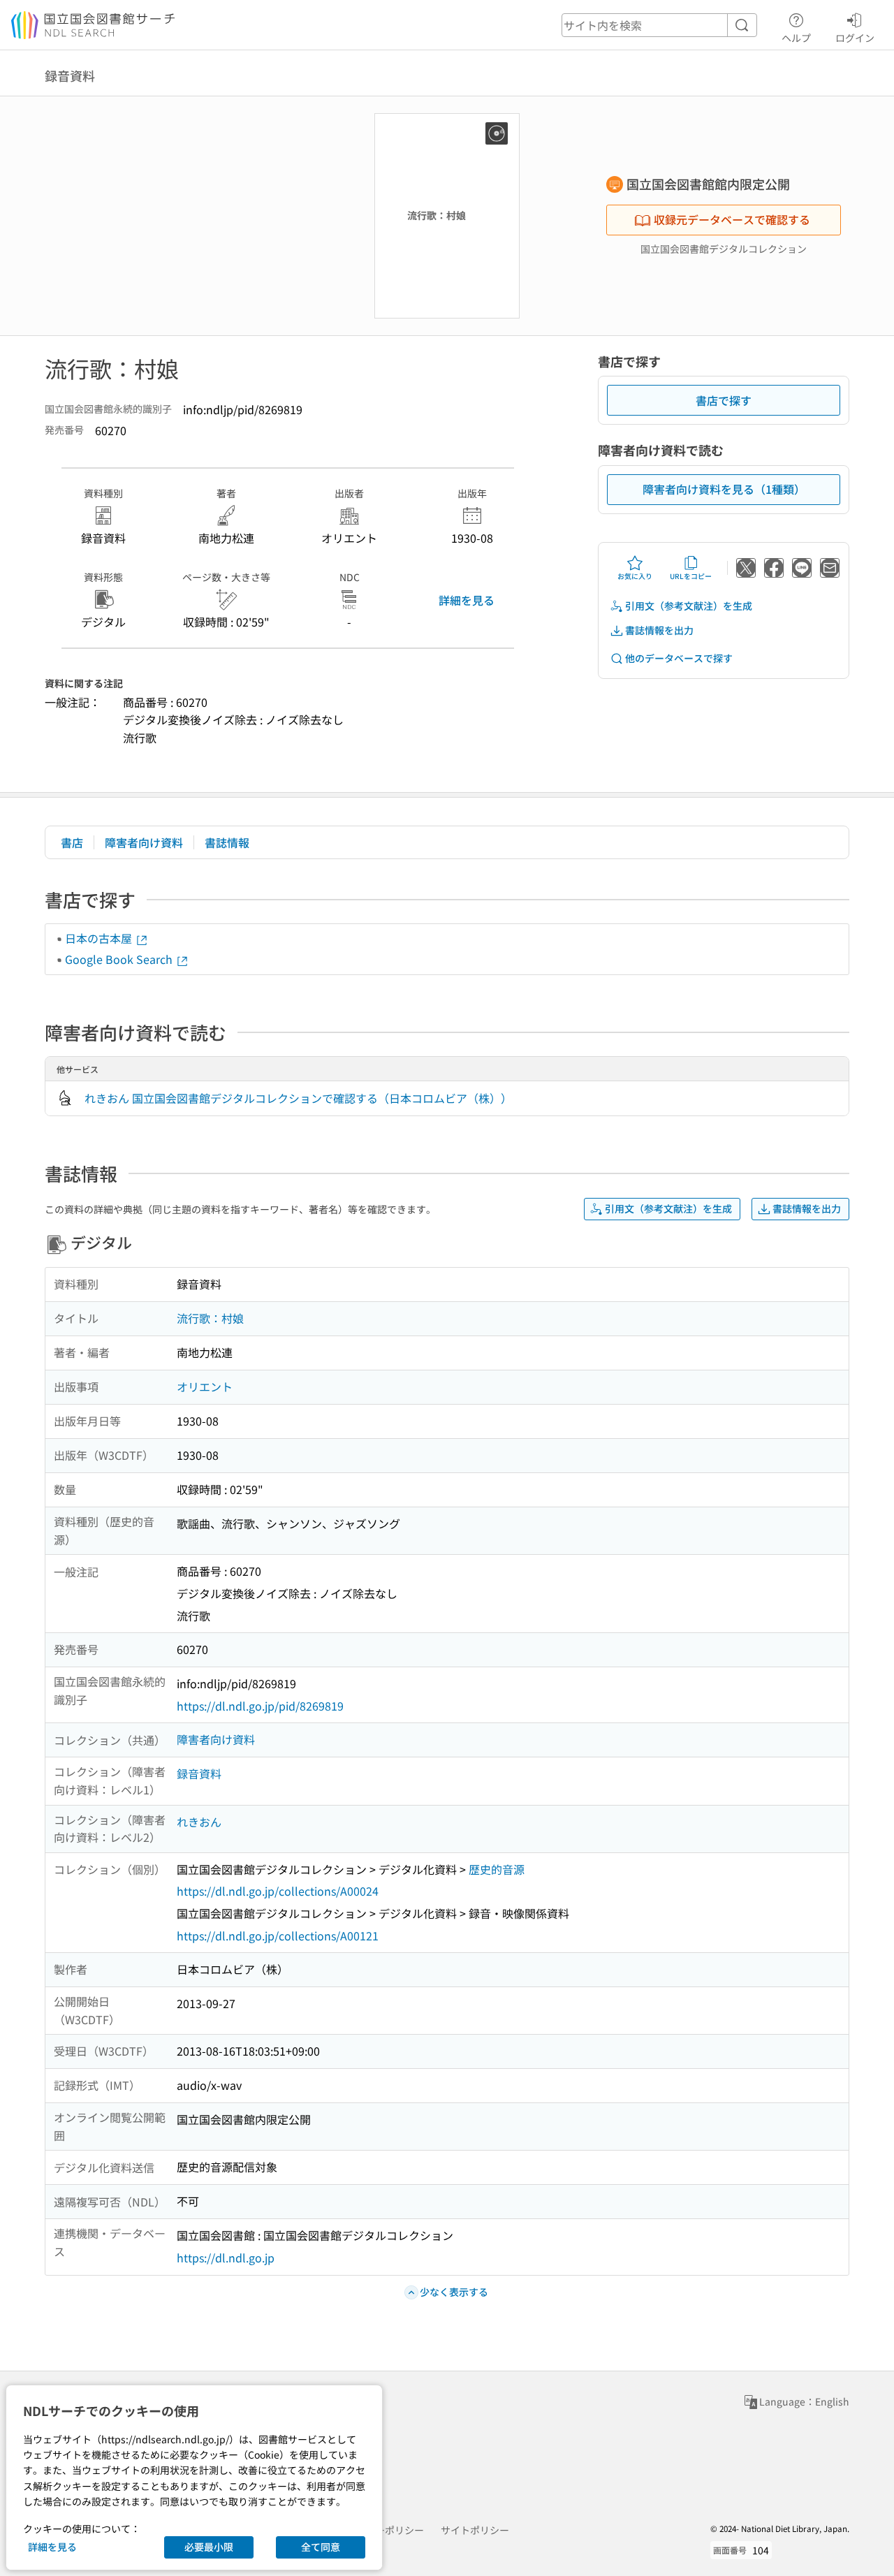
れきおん (199, 1822)
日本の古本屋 (100, 938)
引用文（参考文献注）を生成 (689, 606)
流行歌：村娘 (210, 1318)
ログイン (855, 37)
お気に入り (635, 576)
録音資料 (199, 1773)
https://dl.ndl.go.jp (226, 2257)
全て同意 (321, 2547)
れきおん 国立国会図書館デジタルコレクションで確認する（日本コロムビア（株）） (298, 1098)
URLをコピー (691, 576)
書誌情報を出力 (659, 630)
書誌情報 (227, 842)
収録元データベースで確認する (732, 219)
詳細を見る (467, 600)
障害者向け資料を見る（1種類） (724, 489)
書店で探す (724, 400)
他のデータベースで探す (679, 658)
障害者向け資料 (144, 842)
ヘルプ (796, 37)
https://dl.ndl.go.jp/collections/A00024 (278, 1891)
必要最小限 (209, 2547)
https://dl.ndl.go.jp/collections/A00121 (278, 1935)
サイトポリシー (475, 2530)
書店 (72, 842)
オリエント (205, 1386)
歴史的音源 (497, 1869)
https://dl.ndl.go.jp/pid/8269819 (260, 1706)
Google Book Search (120, 959)
